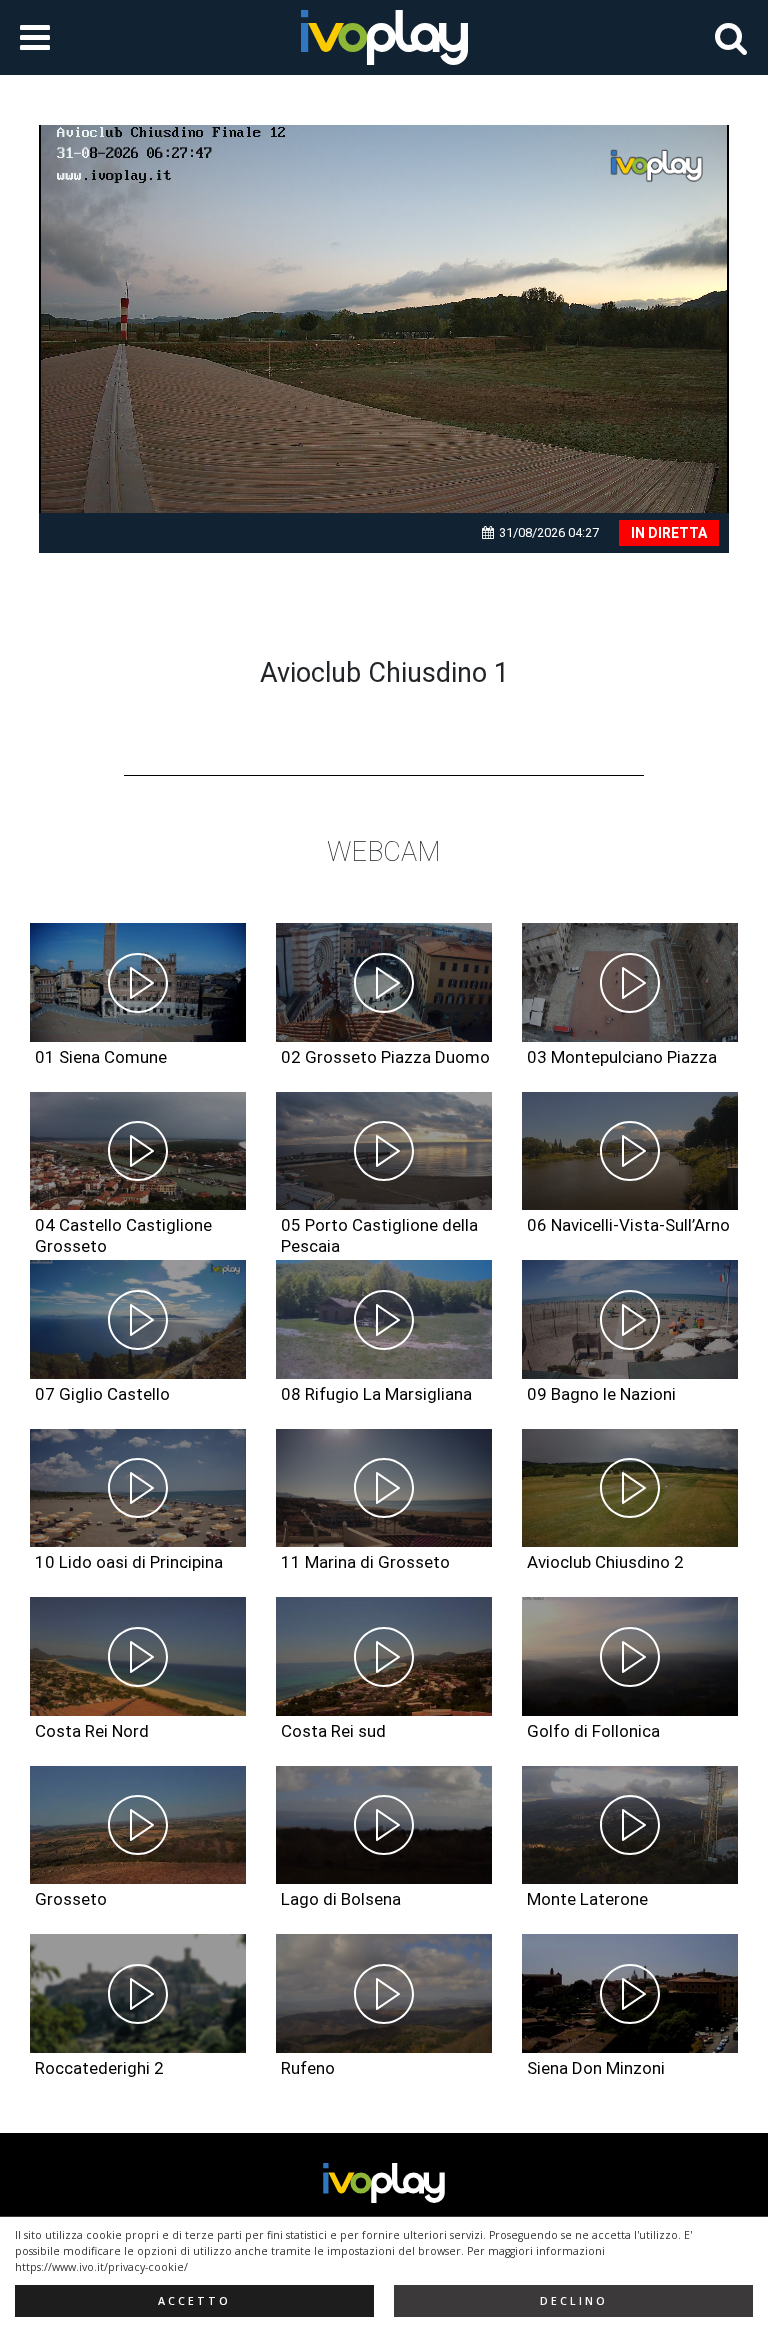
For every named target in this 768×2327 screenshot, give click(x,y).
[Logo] (658, 166)
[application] (384, 319)
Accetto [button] (194, 2301)
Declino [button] (574, 2301)
